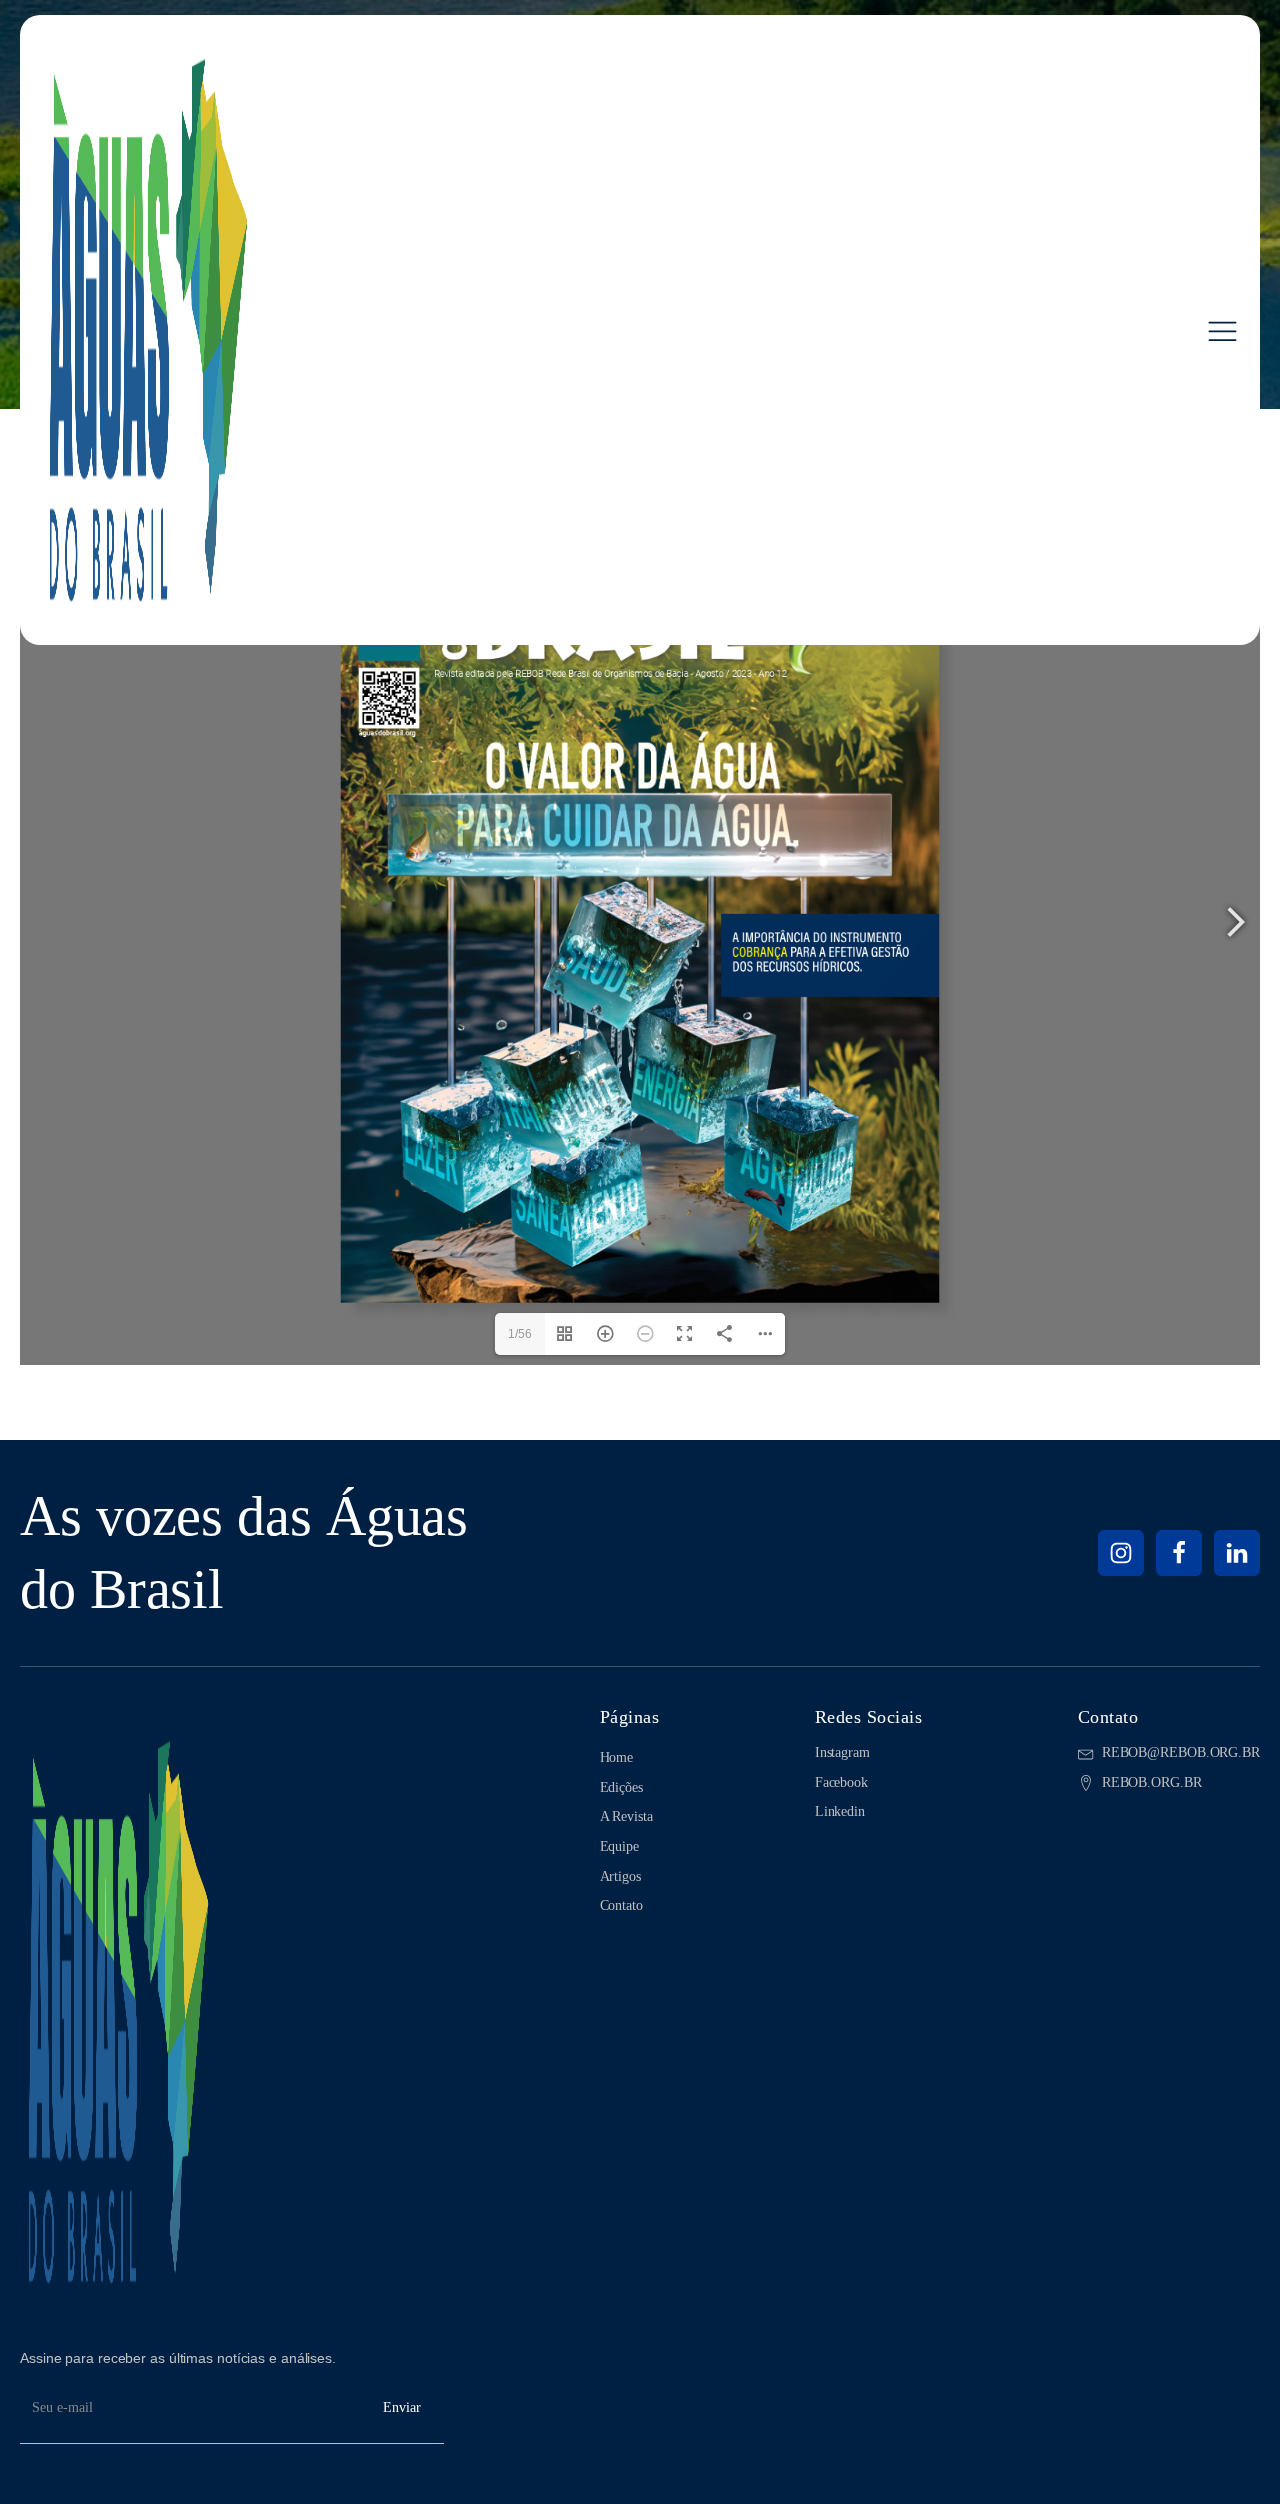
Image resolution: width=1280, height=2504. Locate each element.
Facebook (841, 1782)
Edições (621, 1787)
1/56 (520, 1334)
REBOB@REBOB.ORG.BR (1181, 1752)
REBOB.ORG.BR (1152, 1782)
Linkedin (840, 1811)
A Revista (626, 1816)
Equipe (619, 1846)
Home (617, 1757)
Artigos (620, 1876)
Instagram (842, 1752)
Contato (621, 1905)
